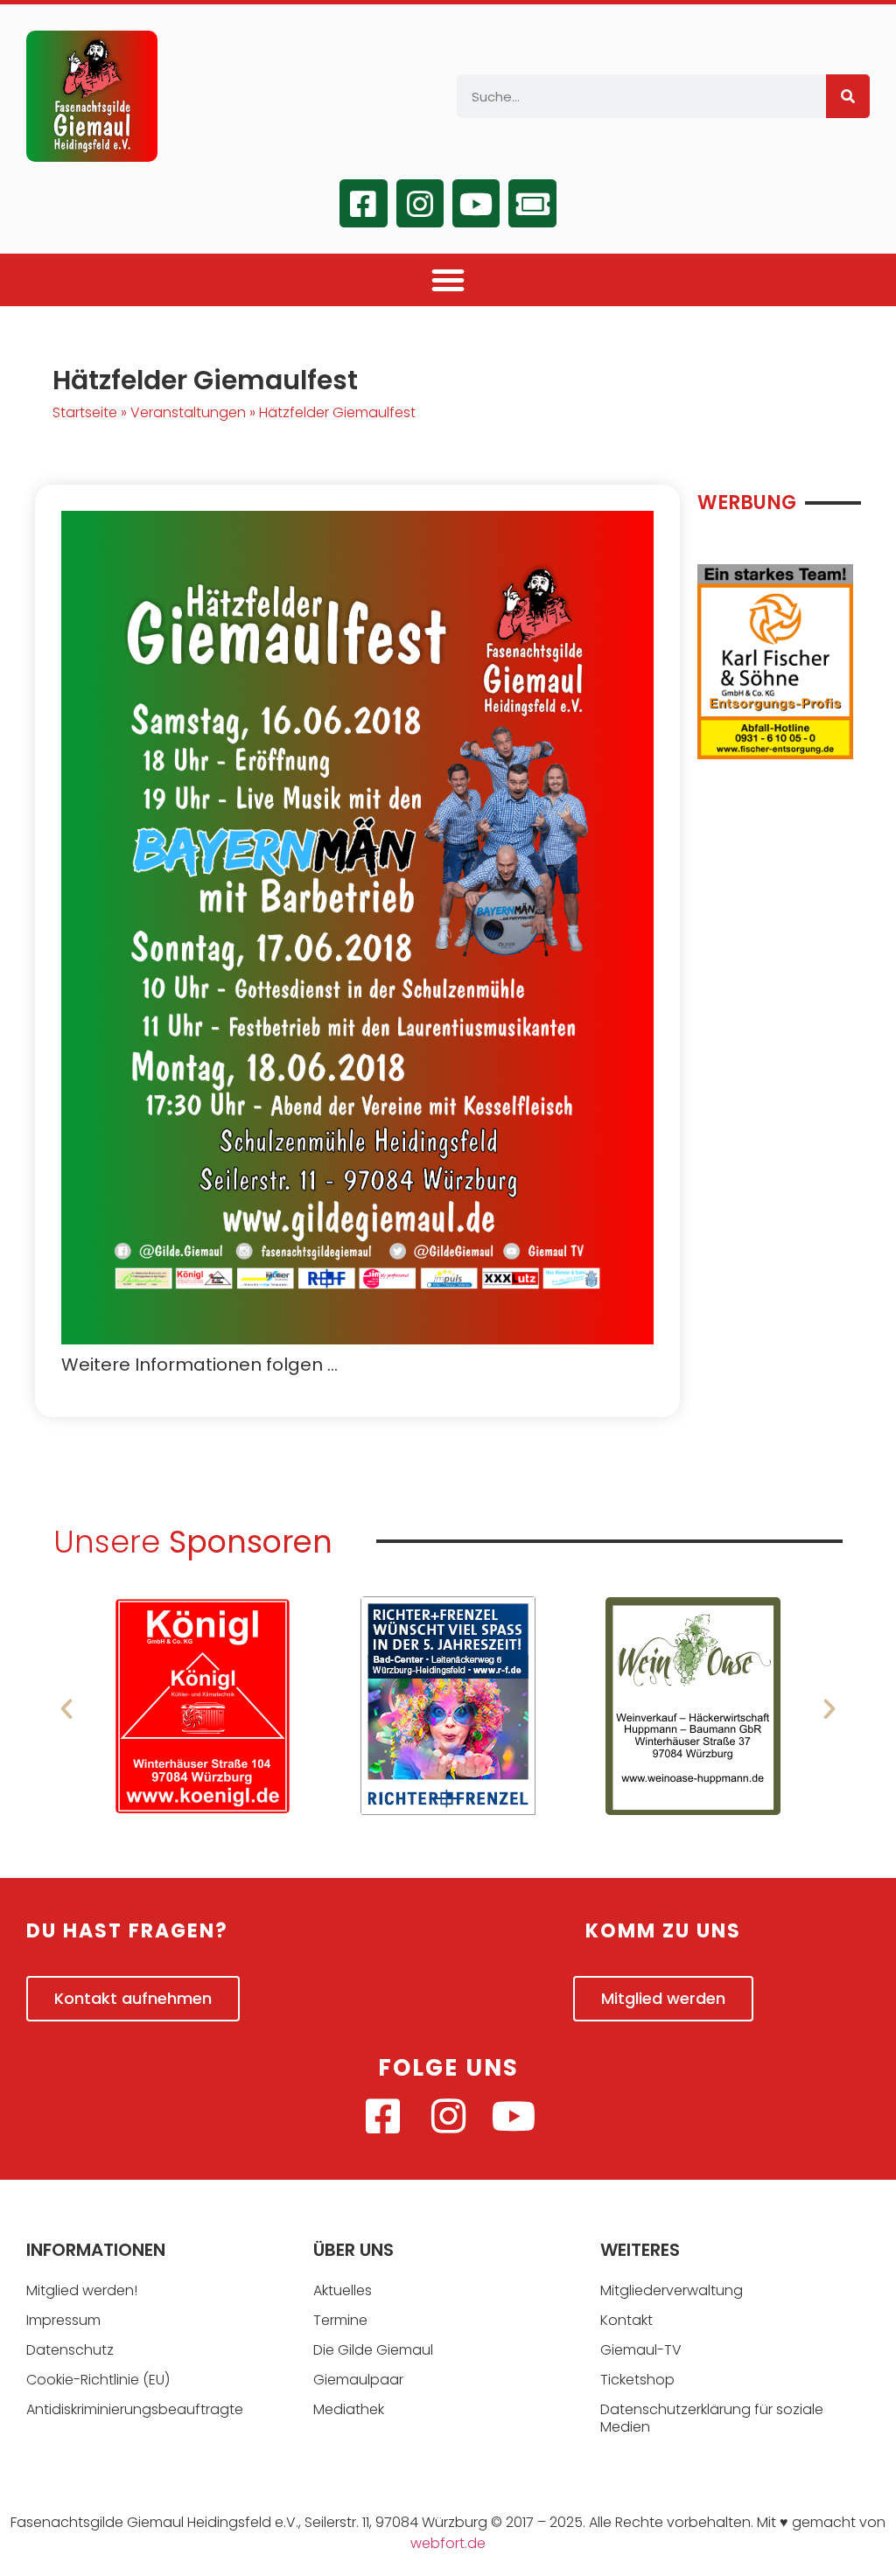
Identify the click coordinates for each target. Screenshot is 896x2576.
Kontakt (626, 2320)
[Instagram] (420, 203)
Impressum (63, 2320)
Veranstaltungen (188, 412)
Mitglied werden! (82, 2290)
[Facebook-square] (363, 203)
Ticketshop (637, 2380)
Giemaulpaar (358, 2380)
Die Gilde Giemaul (373, 2350)
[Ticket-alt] (532, 203)
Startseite (85, 412)
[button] (448, 280)
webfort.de (448, 2543)
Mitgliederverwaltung (672, 2290)
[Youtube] (476, 203)
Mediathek (349, 2409)
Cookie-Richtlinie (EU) (98, 2380)
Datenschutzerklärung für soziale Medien (712, 2418)
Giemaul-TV (641, 2350)
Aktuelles (343, 2290)
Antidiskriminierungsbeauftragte (135, 2409)
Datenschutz (70, 2350)
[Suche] (848, 96)
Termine (340, 2320)
